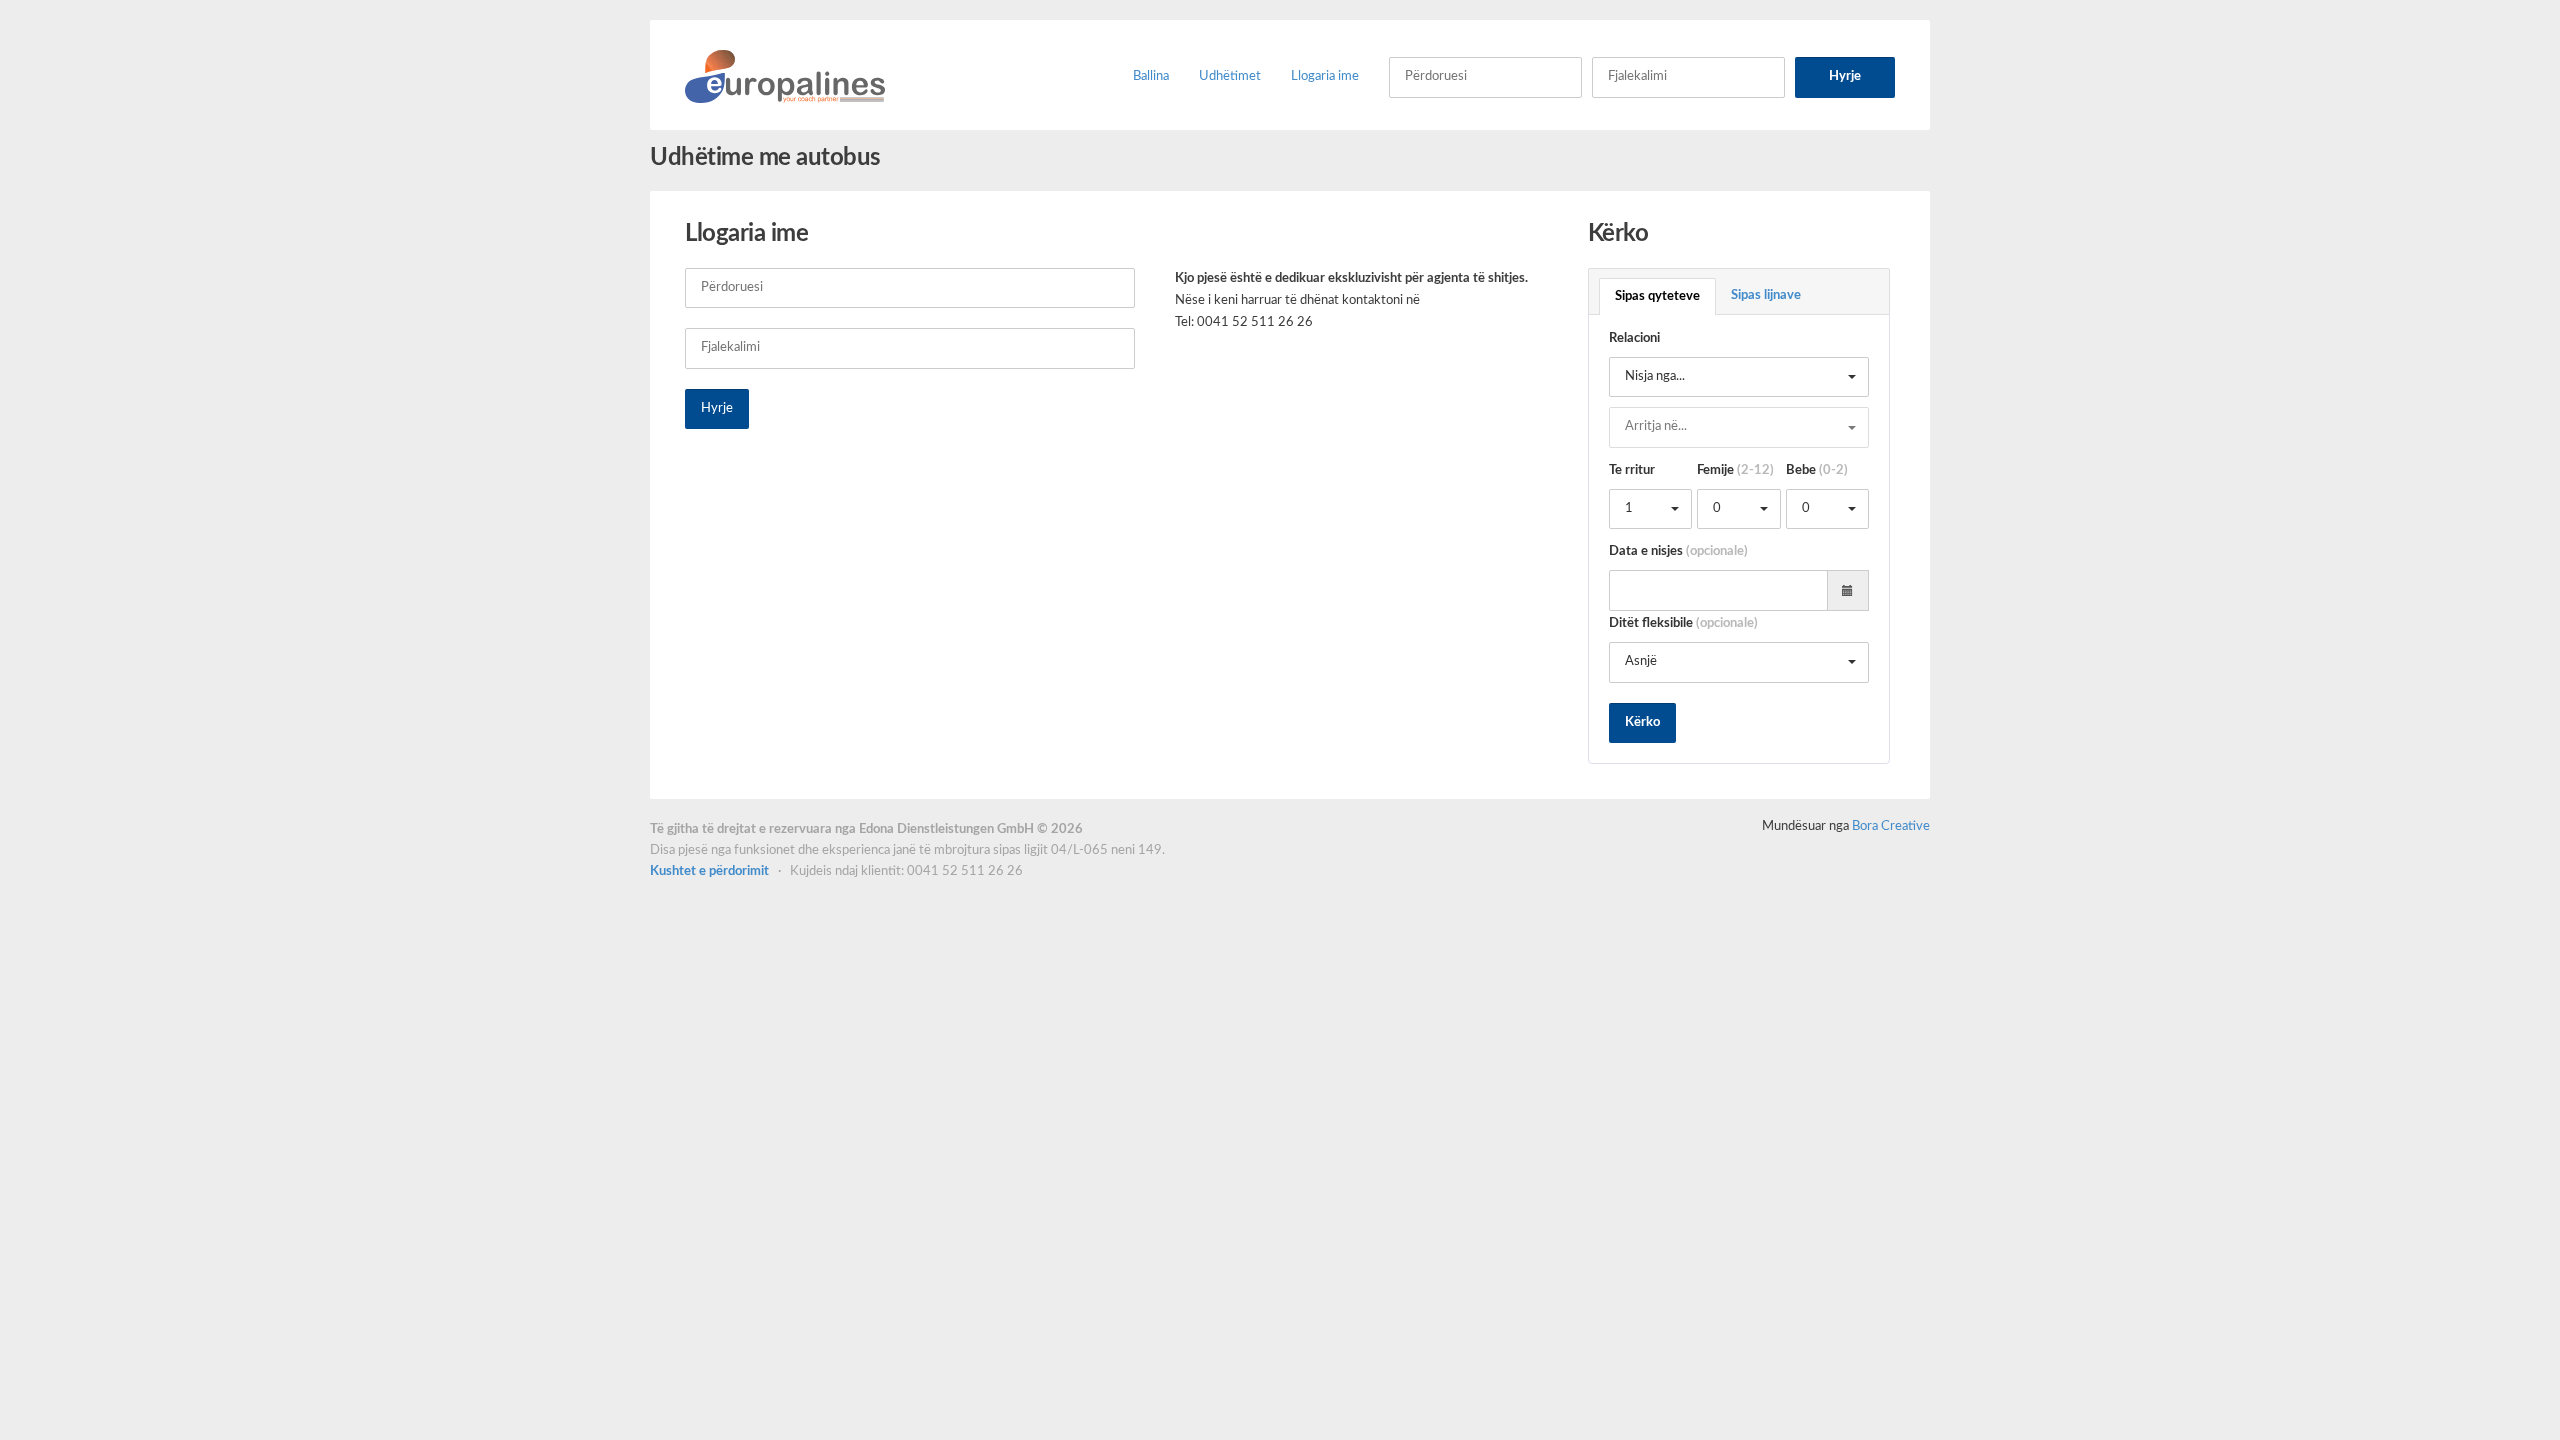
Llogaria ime (1325, 76)
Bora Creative (1891, 826)
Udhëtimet (1230, 76)
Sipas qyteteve (1657, 296)
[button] (1739, 377)
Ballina (1151, 76)
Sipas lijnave (1766, 295)
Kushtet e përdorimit (711, 871)
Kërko (1642, 722)
